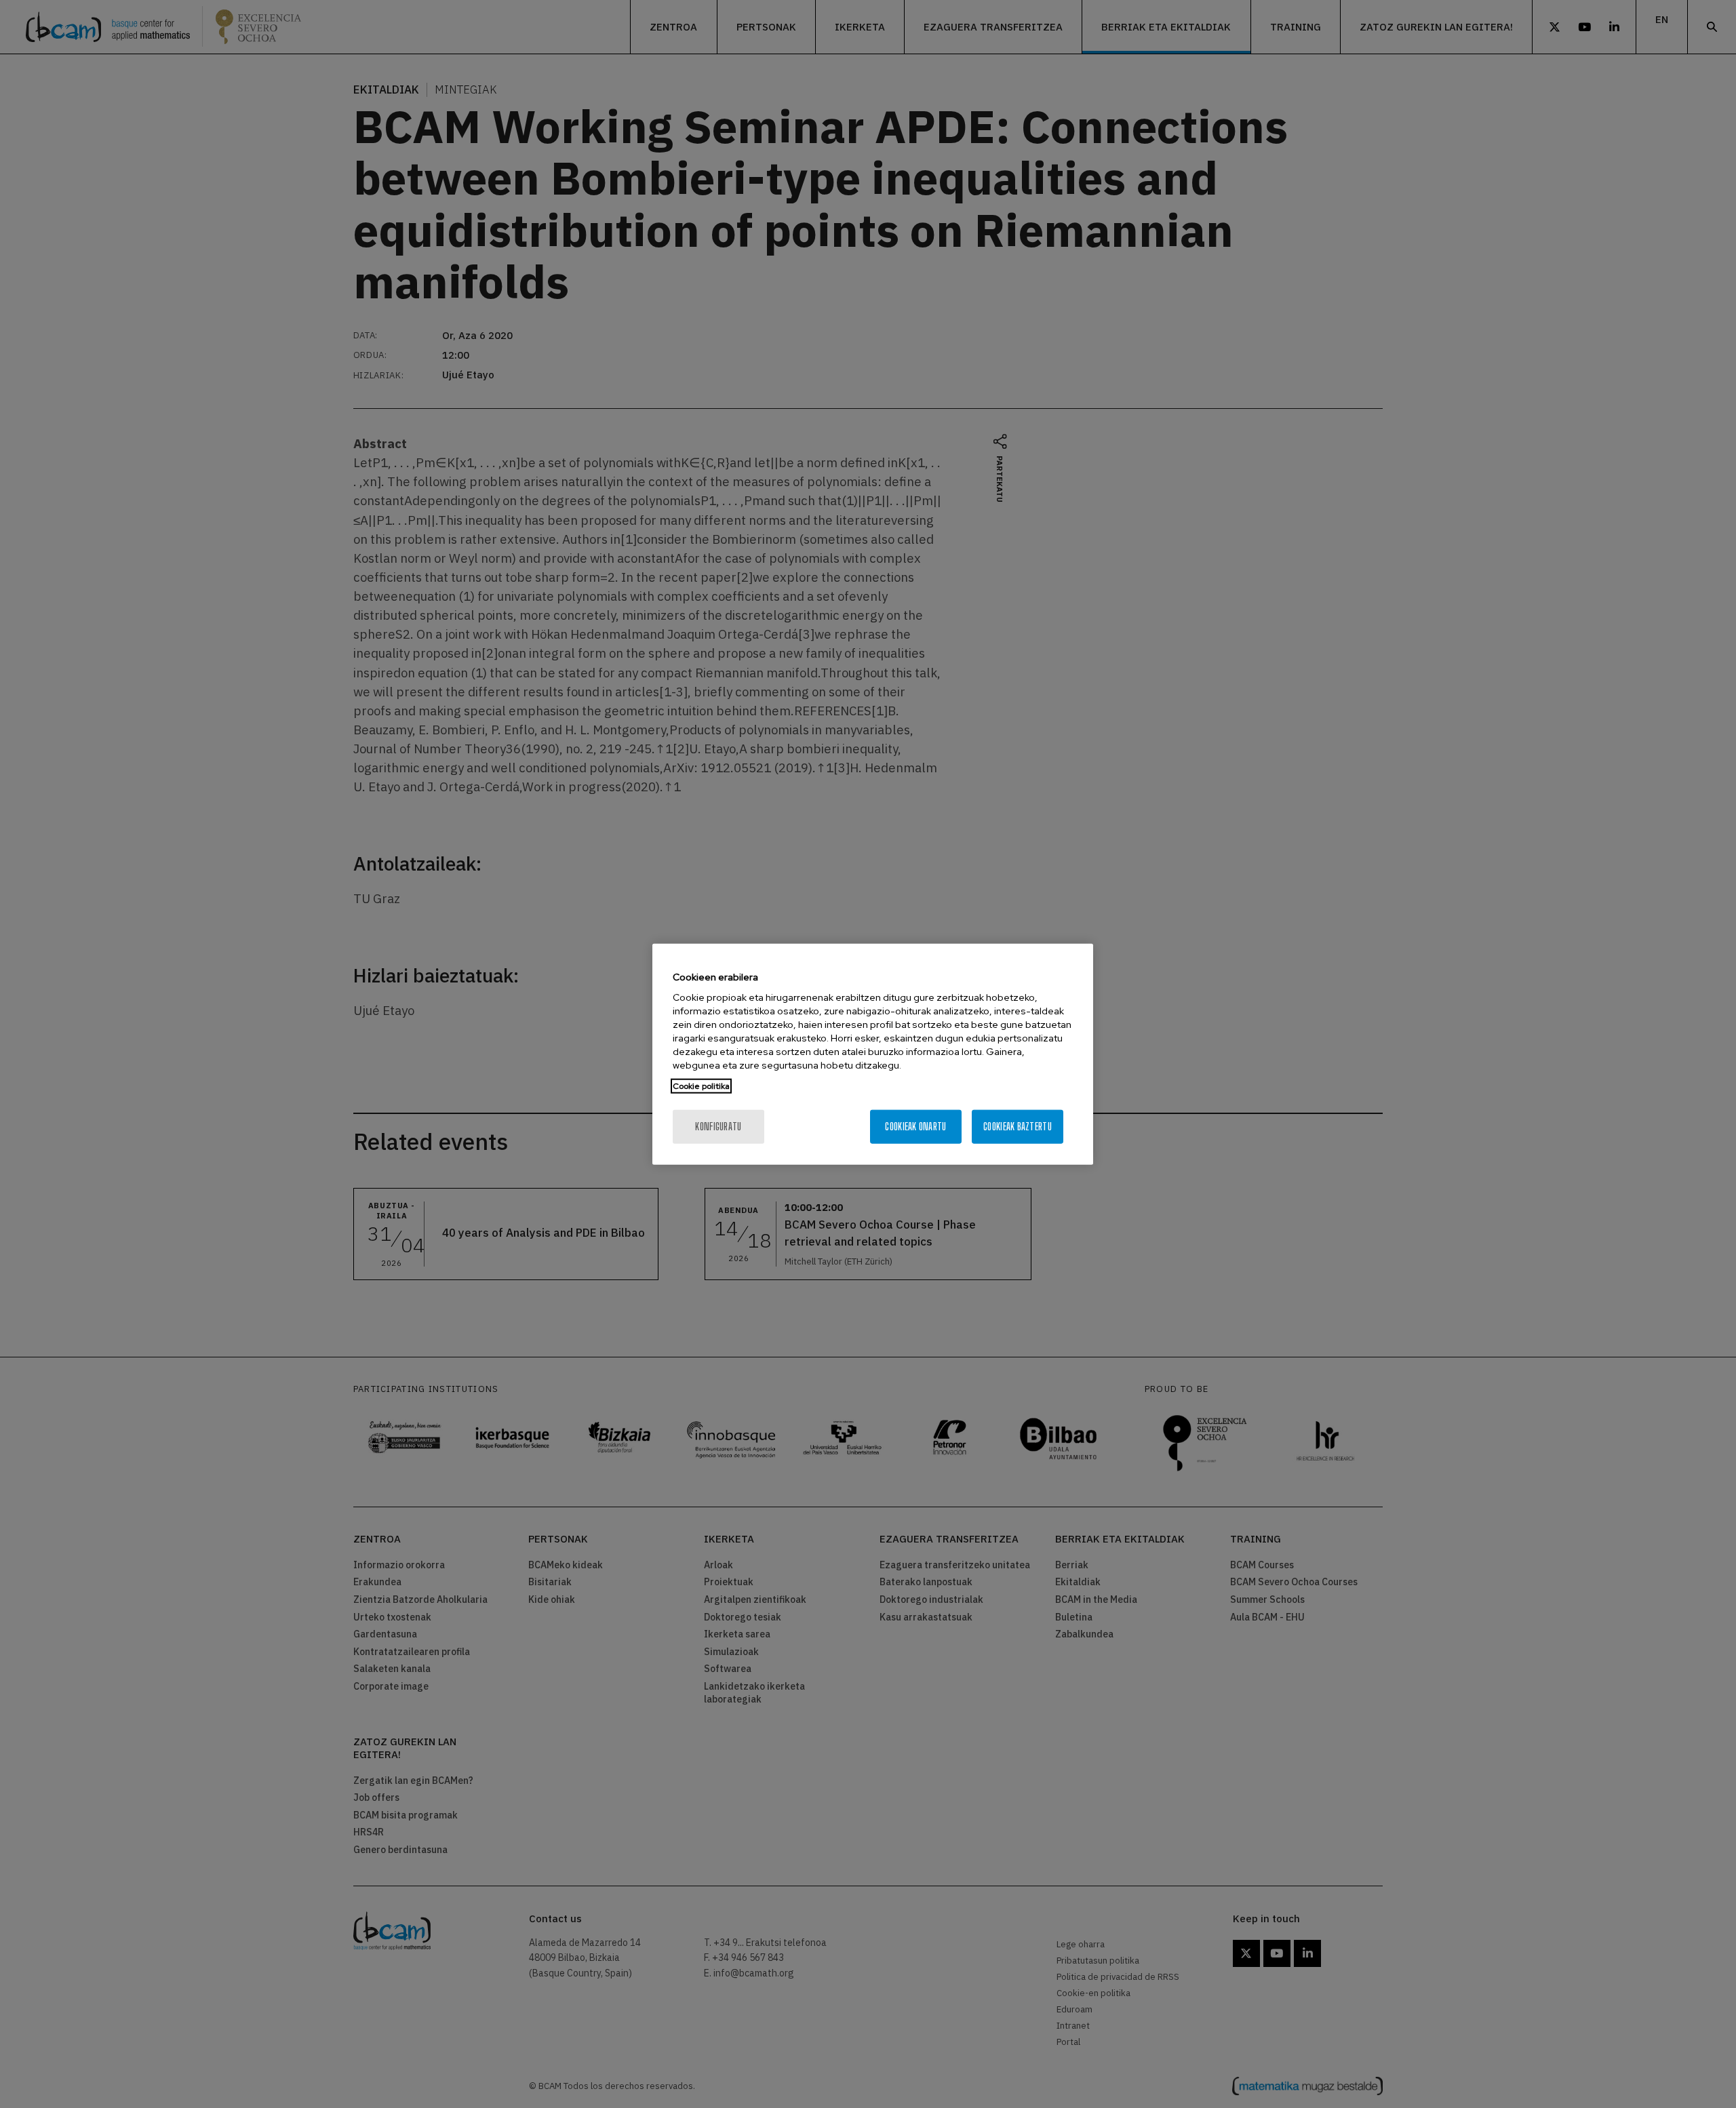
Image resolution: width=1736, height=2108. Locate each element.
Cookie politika (701, 1086)
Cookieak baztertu (1018, 1127)
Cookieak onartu (915, 1127)
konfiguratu (718, 1127)
